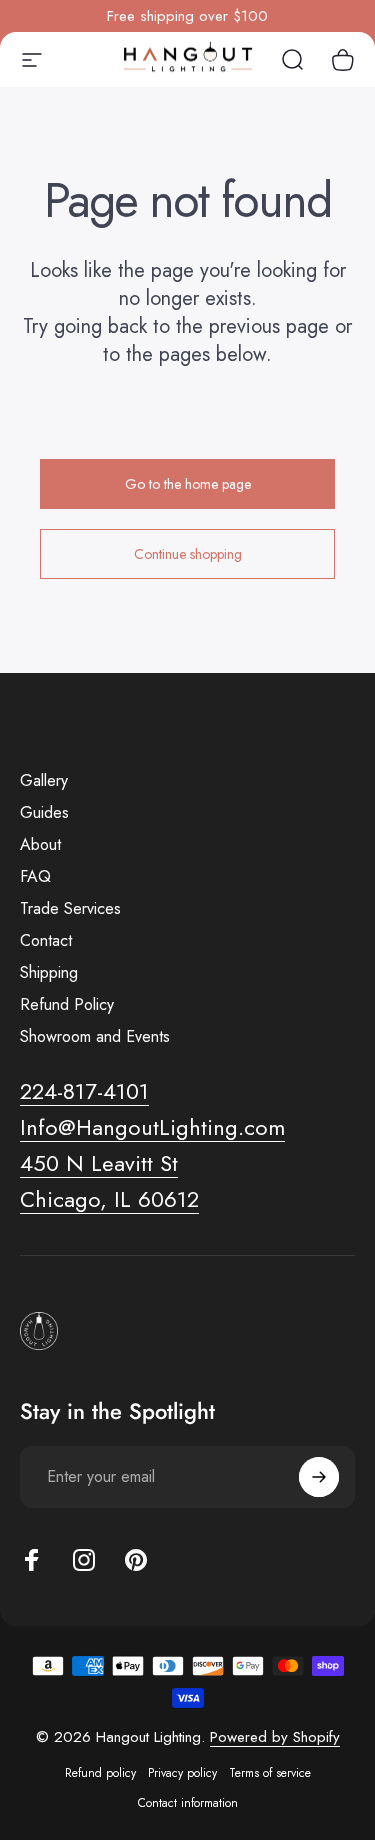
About (40, 845)
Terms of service (270, 1773)
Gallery (44, 781)
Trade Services (70, 909)
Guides (44, 813)
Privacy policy (182, 1773)
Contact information (188, 1803)
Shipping (49, 973)
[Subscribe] (319, 1477)
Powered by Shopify (275, 1737)
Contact (46, 941)
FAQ (35, 877)
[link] (99, 1164)
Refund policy (100, 1773)
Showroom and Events (95, 1037)
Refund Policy (67, 1005)
